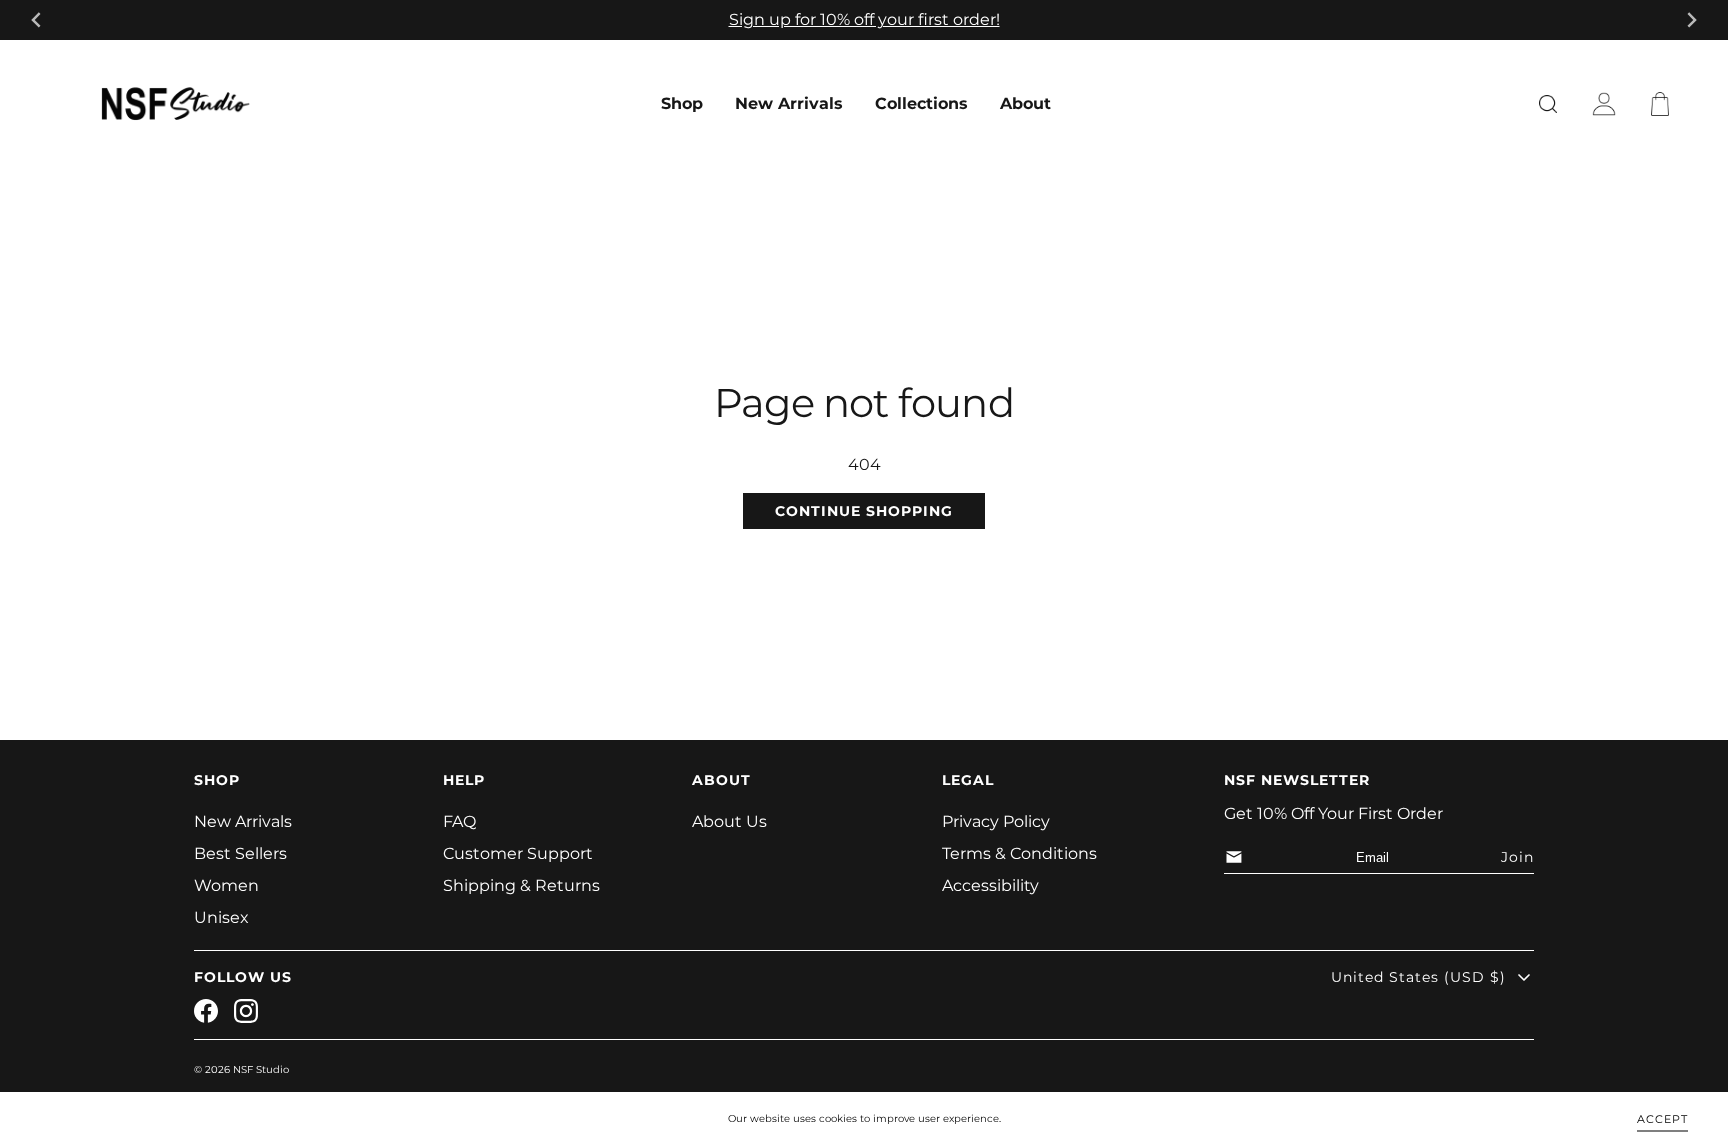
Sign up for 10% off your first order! (864, 19)
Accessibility (990, 885)
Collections (921, 103)
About (1025, 103)
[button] (1664, 104)
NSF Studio (261, 1069)
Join (1517, 857)
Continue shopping (864, 511)
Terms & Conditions (1019, 853)
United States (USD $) (1418, 977)
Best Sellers (240, 853)
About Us (729, 821)
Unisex (221, 917)
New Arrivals (789, 103)
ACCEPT (1662, 1118)
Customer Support (518, 853)
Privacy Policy (996, 821)
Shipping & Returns (521, 885)
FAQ (459, 821)
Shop (682, 103)
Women (226, 885)
